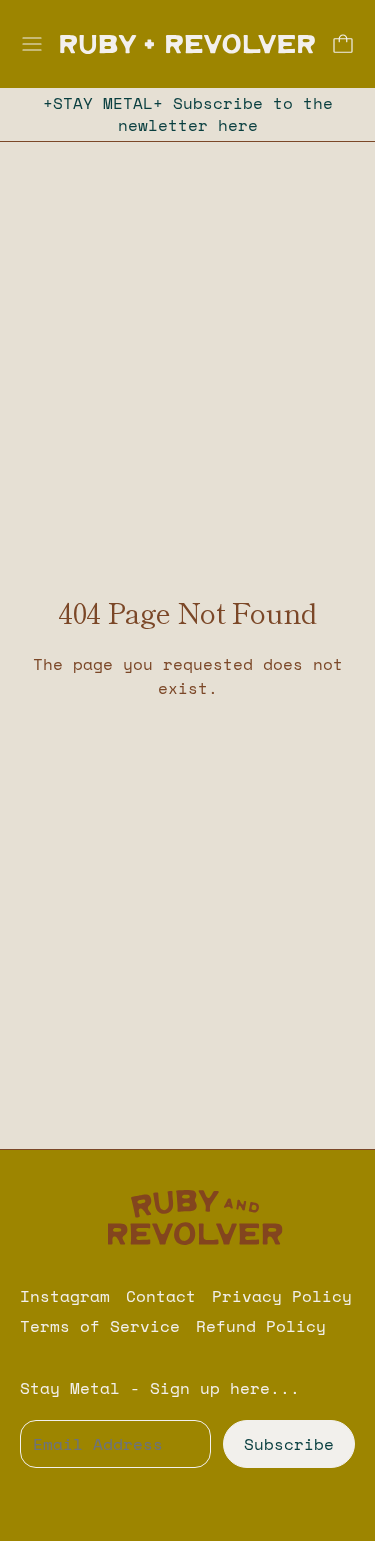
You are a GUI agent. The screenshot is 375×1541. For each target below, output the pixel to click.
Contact (161, 1296)
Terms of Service (100, 1326)
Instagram (65, 1296)
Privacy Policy (282, 1296)
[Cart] (343, 44)
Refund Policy (261, 1326)
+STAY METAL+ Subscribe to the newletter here (188, 114)
